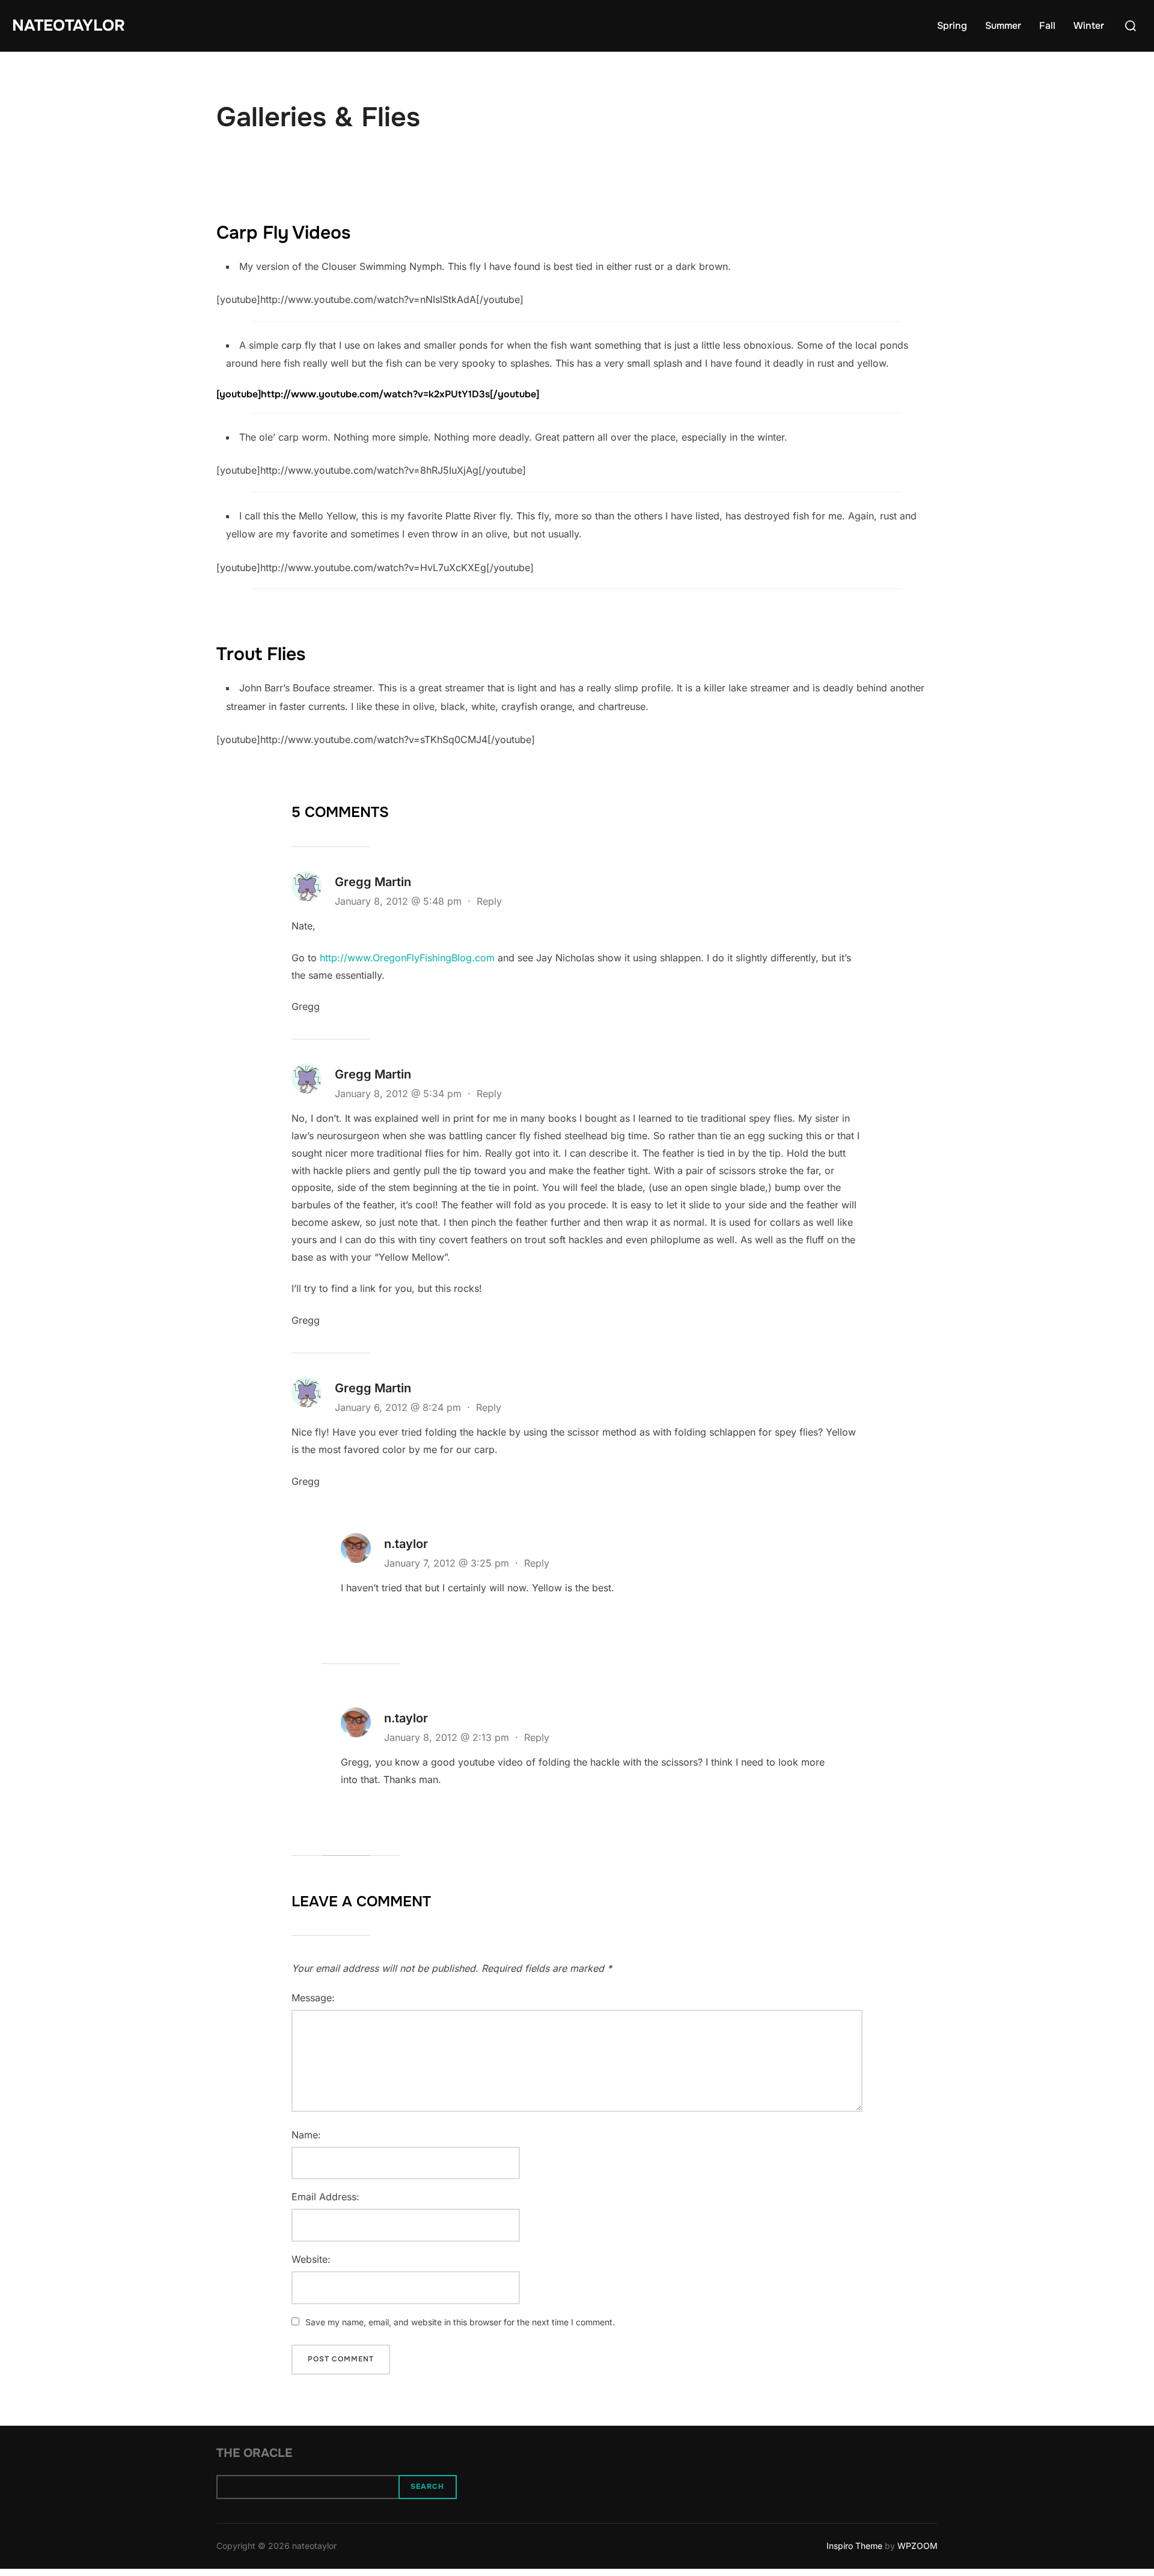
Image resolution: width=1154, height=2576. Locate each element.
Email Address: (325, 2197)
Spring (952, 26)
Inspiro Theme (854, 2546)
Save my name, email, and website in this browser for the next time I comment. (460, 2322)
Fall (1047, 26)
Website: (311, 2259)
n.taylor (406, 1544)
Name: (306, 2135)
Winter (1089, 26)
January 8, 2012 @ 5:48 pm (400, 901)
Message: (313, 1998)
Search (427, 2486)
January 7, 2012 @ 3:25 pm (448, 1563)
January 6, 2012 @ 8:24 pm (399, 1407)
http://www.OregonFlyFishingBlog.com (407, 958)
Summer (1003, 26)
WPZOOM (917, 2546)
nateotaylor (69, 26)
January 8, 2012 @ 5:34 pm (400, 1094)
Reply (489, 901)
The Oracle (254, 2453)
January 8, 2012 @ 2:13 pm (448, 1737)
